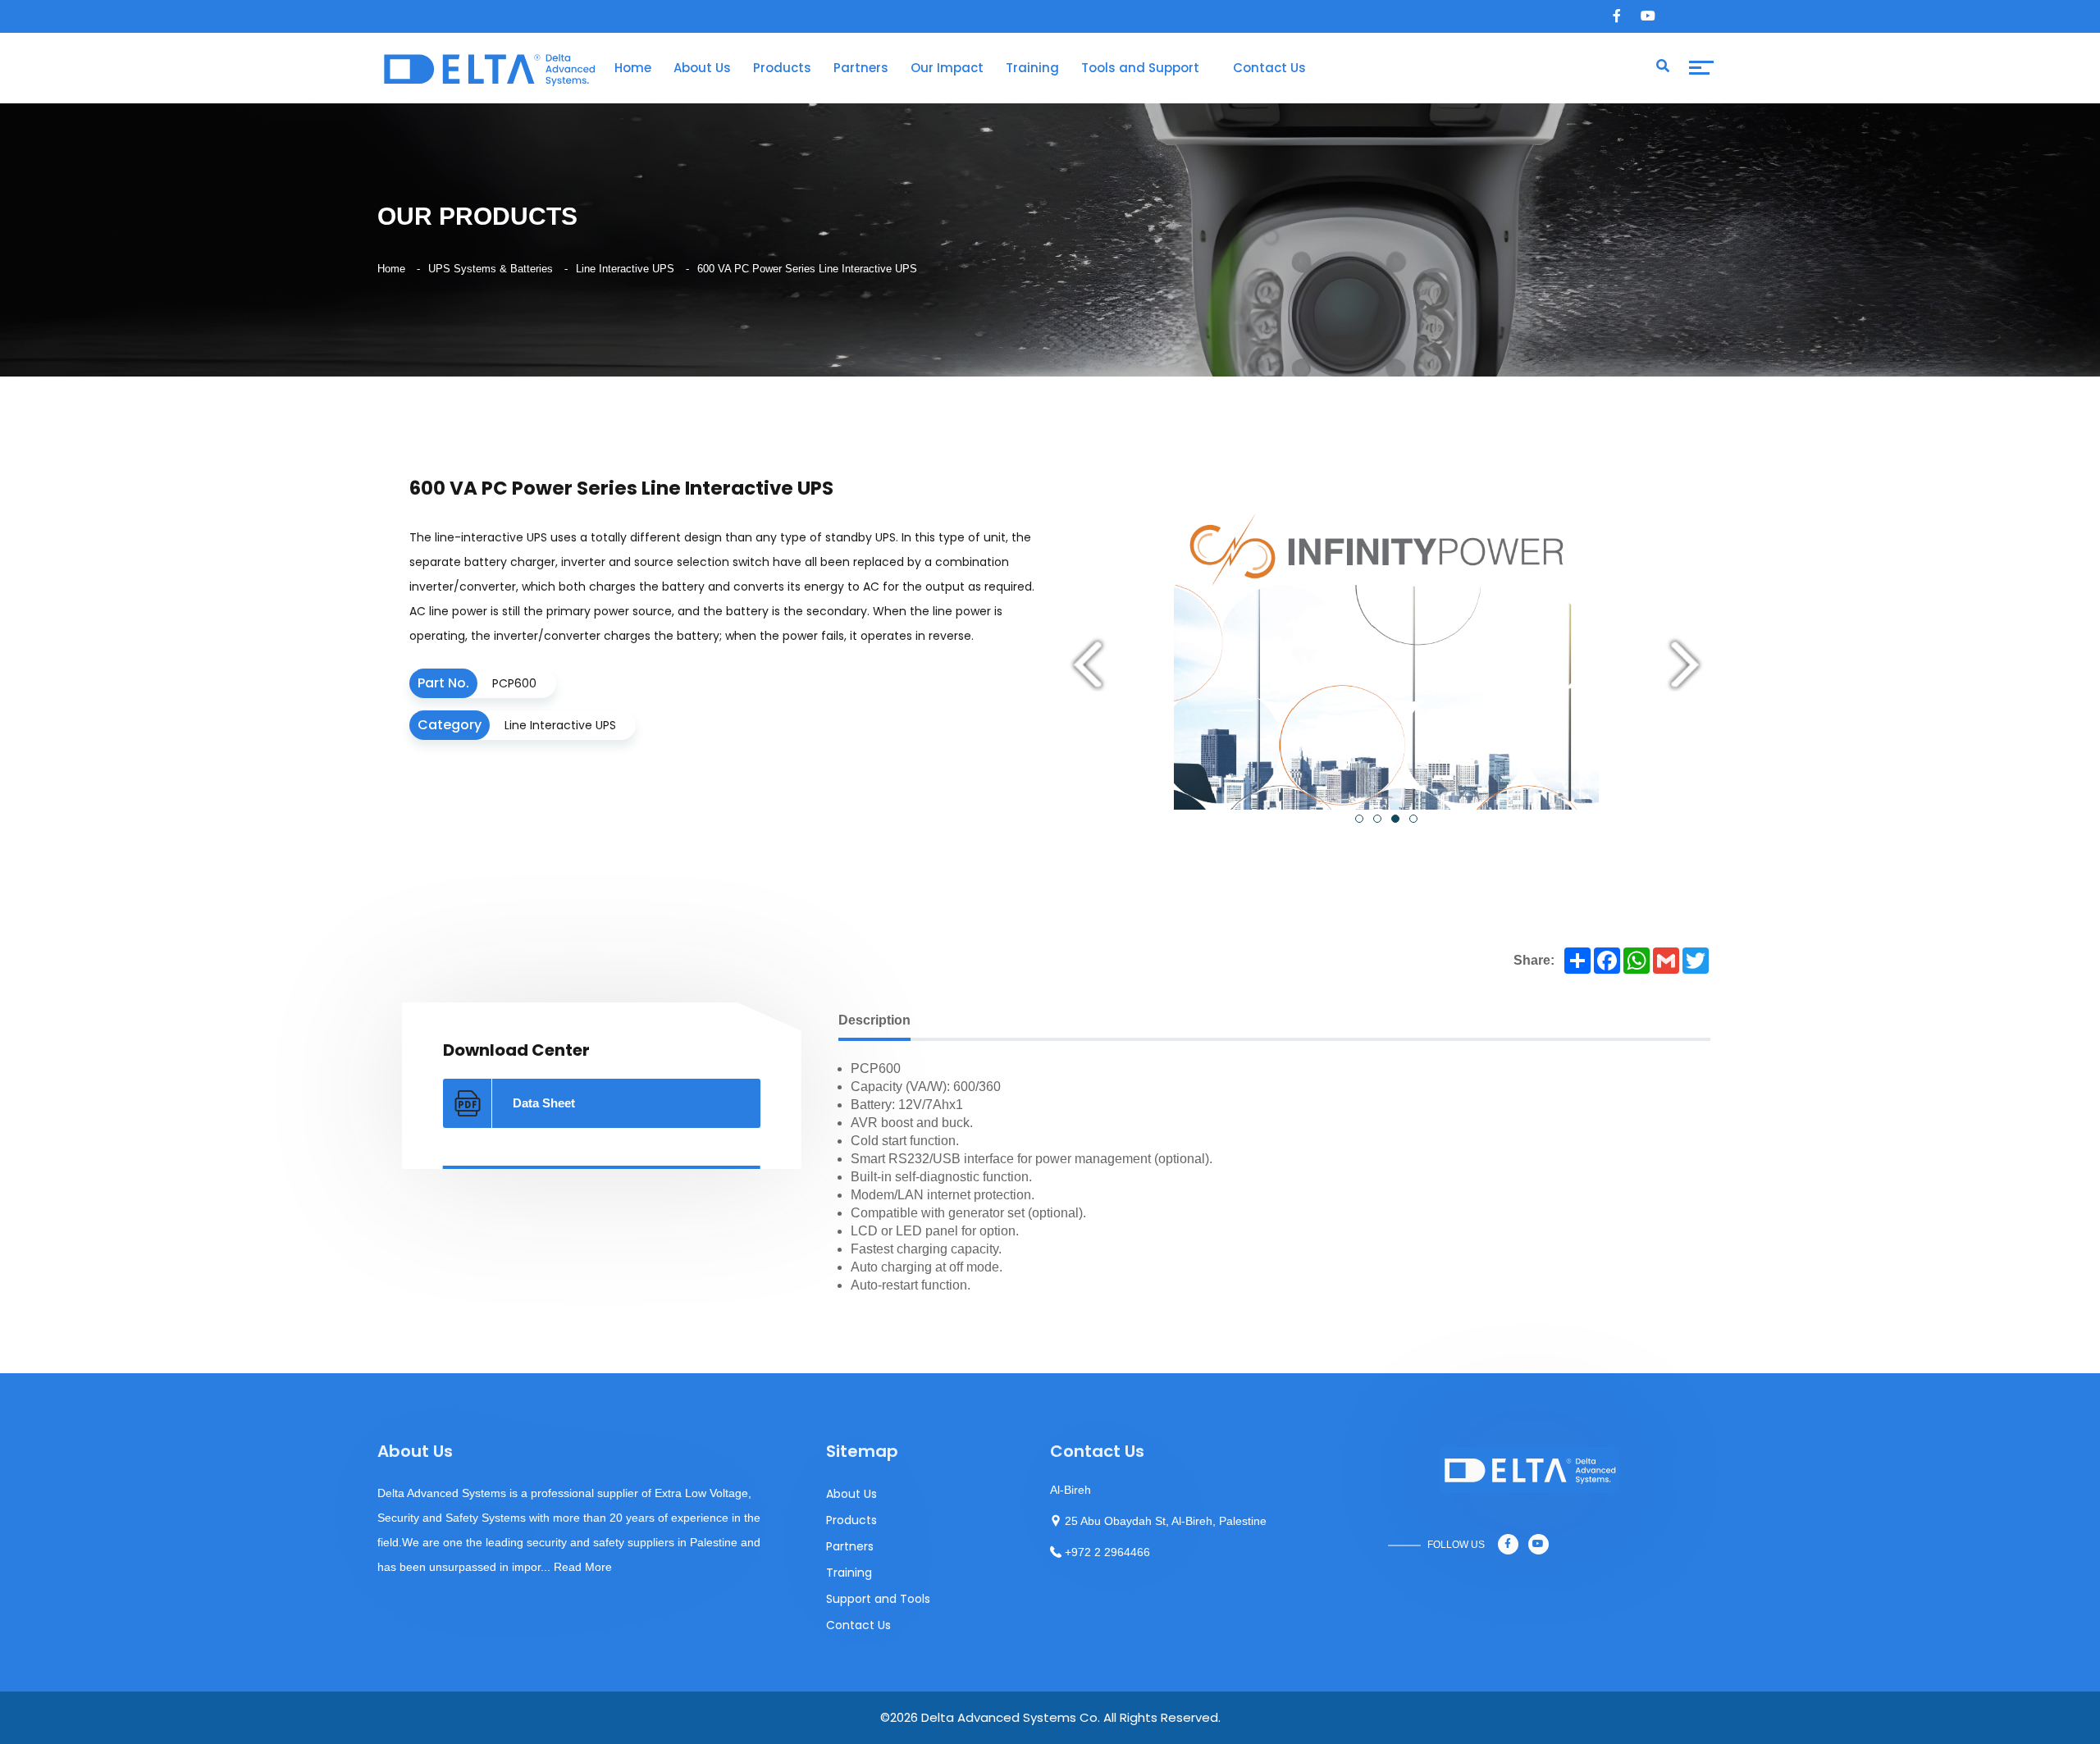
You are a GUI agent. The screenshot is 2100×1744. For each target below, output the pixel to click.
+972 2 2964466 (1107, 1552)
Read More (583, 1567)
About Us (702, 68)
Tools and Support (1140, 68)
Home (633, 68)
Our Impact (947, 68)
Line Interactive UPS (625, 269)
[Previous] (1088, 667)
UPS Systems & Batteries (491, 269)
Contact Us (1269, 68)
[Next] (1685, 667)
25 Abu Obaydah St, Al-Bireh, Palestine (1166, 1521)
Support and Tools (878, 1599)
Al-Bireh (1071, 1490)
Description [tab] (874, 1020)
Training (1032, 68)
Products (782, 68)
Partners (861, 68)
